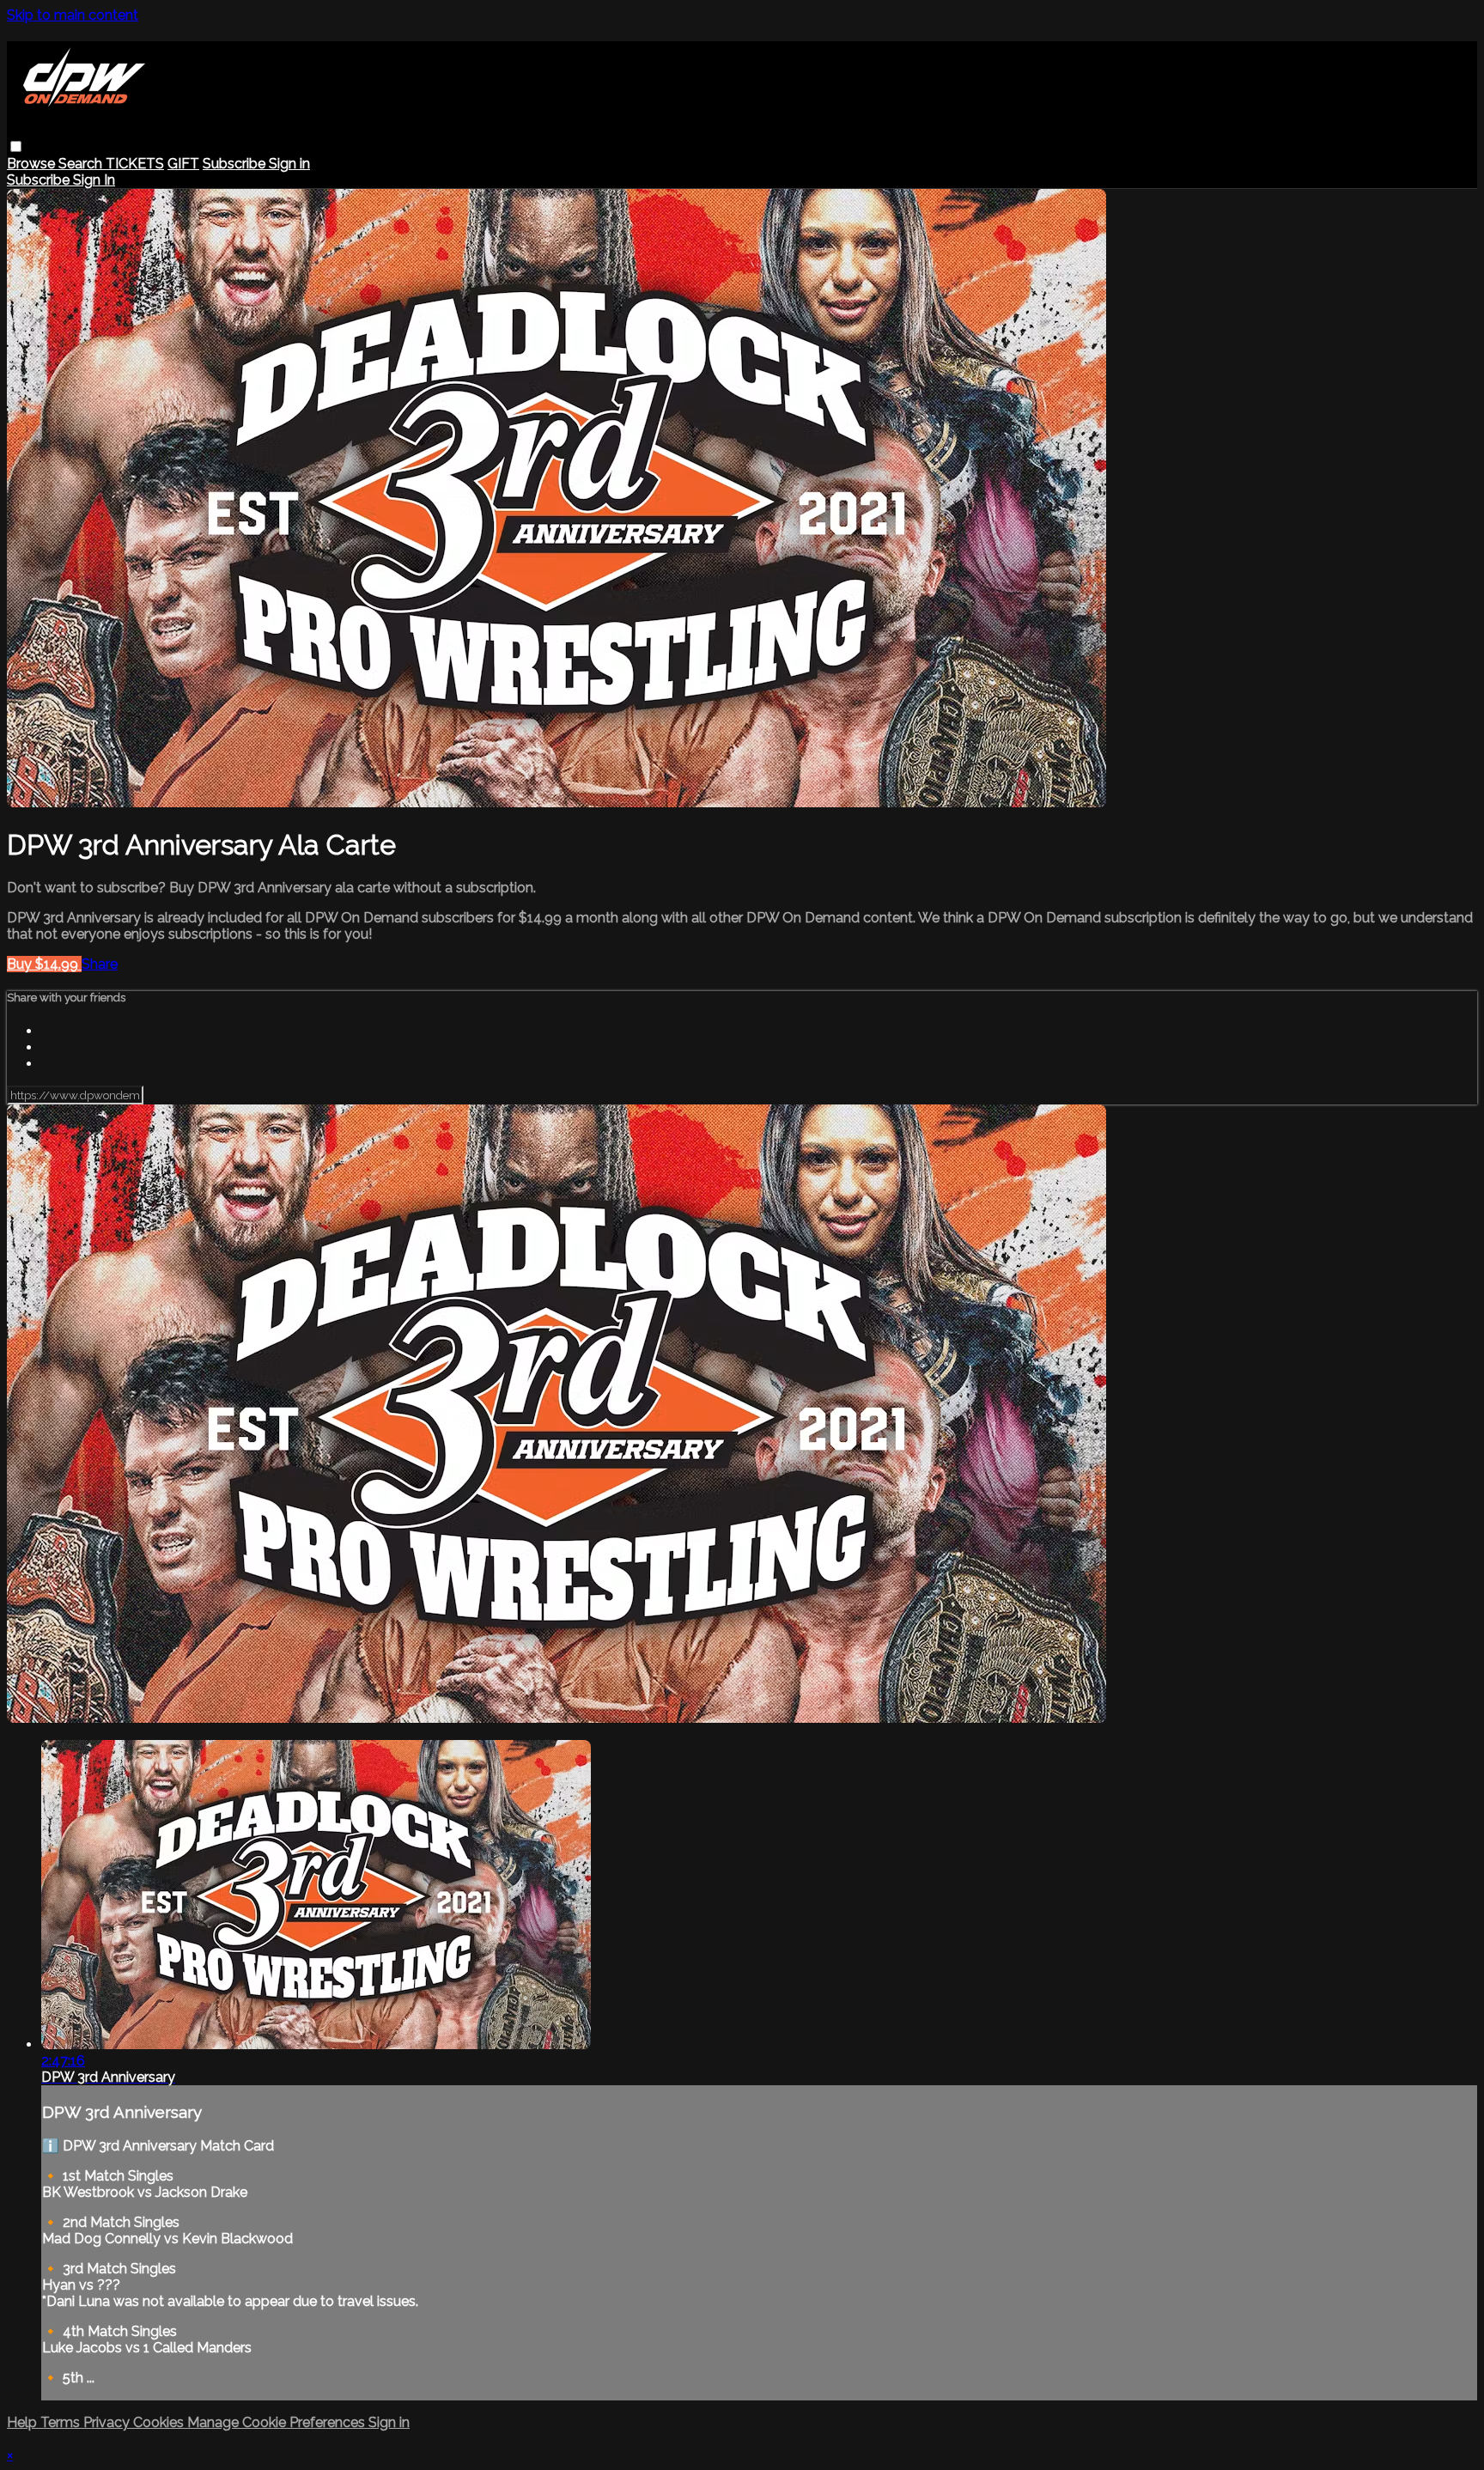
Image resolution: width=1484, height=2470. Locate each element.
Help (24, 2422)
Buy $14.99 (44, 964)
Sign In (94, 180)
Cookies (160, 2422)
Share (100, 964)
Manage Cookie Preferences (278, 2422)
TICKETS (135, 164)
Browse (33, 164)
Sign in (289, 164)
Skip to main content (73, 15)
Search (82, 164)
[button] (16, 146)
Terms (62, 2422)
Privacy (108, 2422)
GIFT (183, 164)
